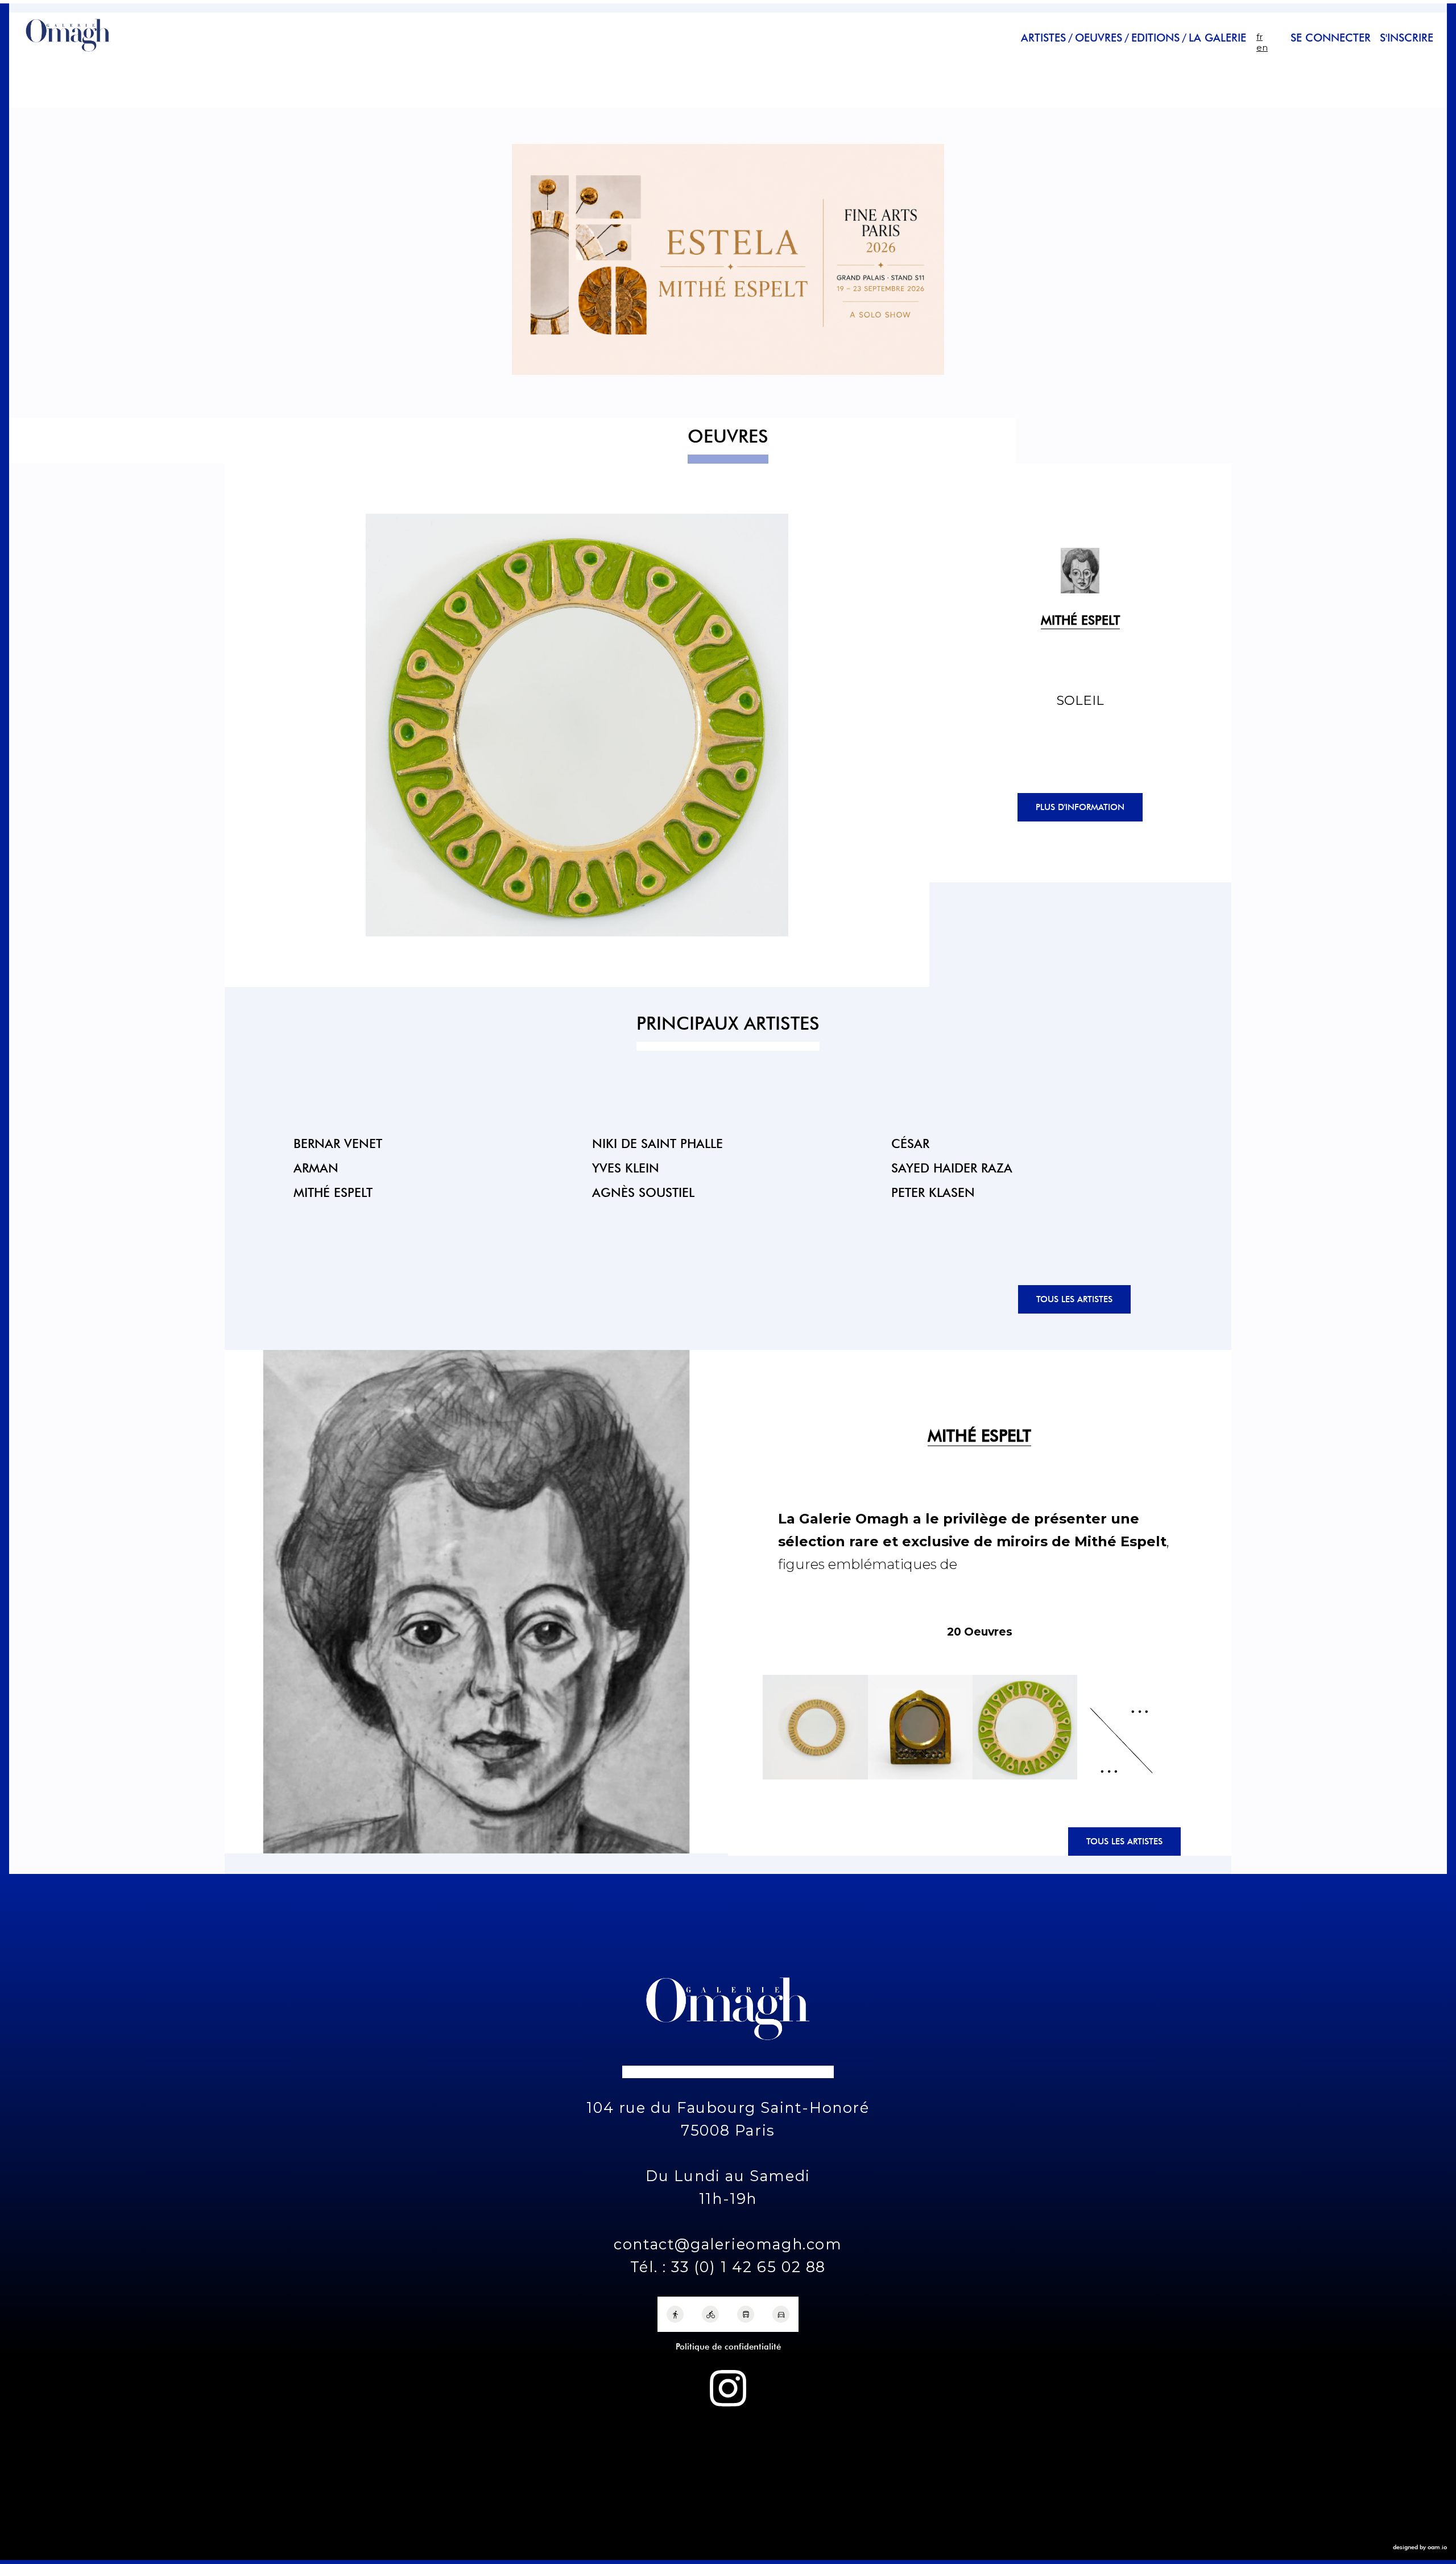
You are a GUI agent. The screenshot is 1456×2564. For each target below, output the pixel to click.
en (1262, 48)
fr (1259, 37)
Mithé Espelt (333, 1192)
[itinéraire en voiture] (781, 2314)
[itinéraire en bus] (746, 2314)
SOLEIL (1080, 700)
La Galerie (1217, 38)
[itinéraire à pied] (675, 2314)
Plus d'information (1080, 807)
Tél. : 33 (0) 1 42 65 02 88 (728, 2267)
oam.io (1437, 2547)
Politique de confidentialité (728, 2347)
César (910, 1143)
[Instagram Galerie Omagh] (728, 2388)
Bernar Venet (338, 1143)
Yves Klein (626, 1168)
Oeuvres (1099, 38)
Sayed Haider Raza (952, 1168)
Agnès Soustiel (643, 1192)
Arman (316, 1168)
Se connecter (1331, 38)
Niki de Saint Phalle (657, 1143)
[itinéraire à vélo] (710, 2314)
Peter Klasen (933, 1192)
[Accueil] (68, 53)
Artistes (1043, 38)
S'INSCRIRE (1407, 38)
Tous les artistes (1074, 1299)
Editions (1155, 38)
